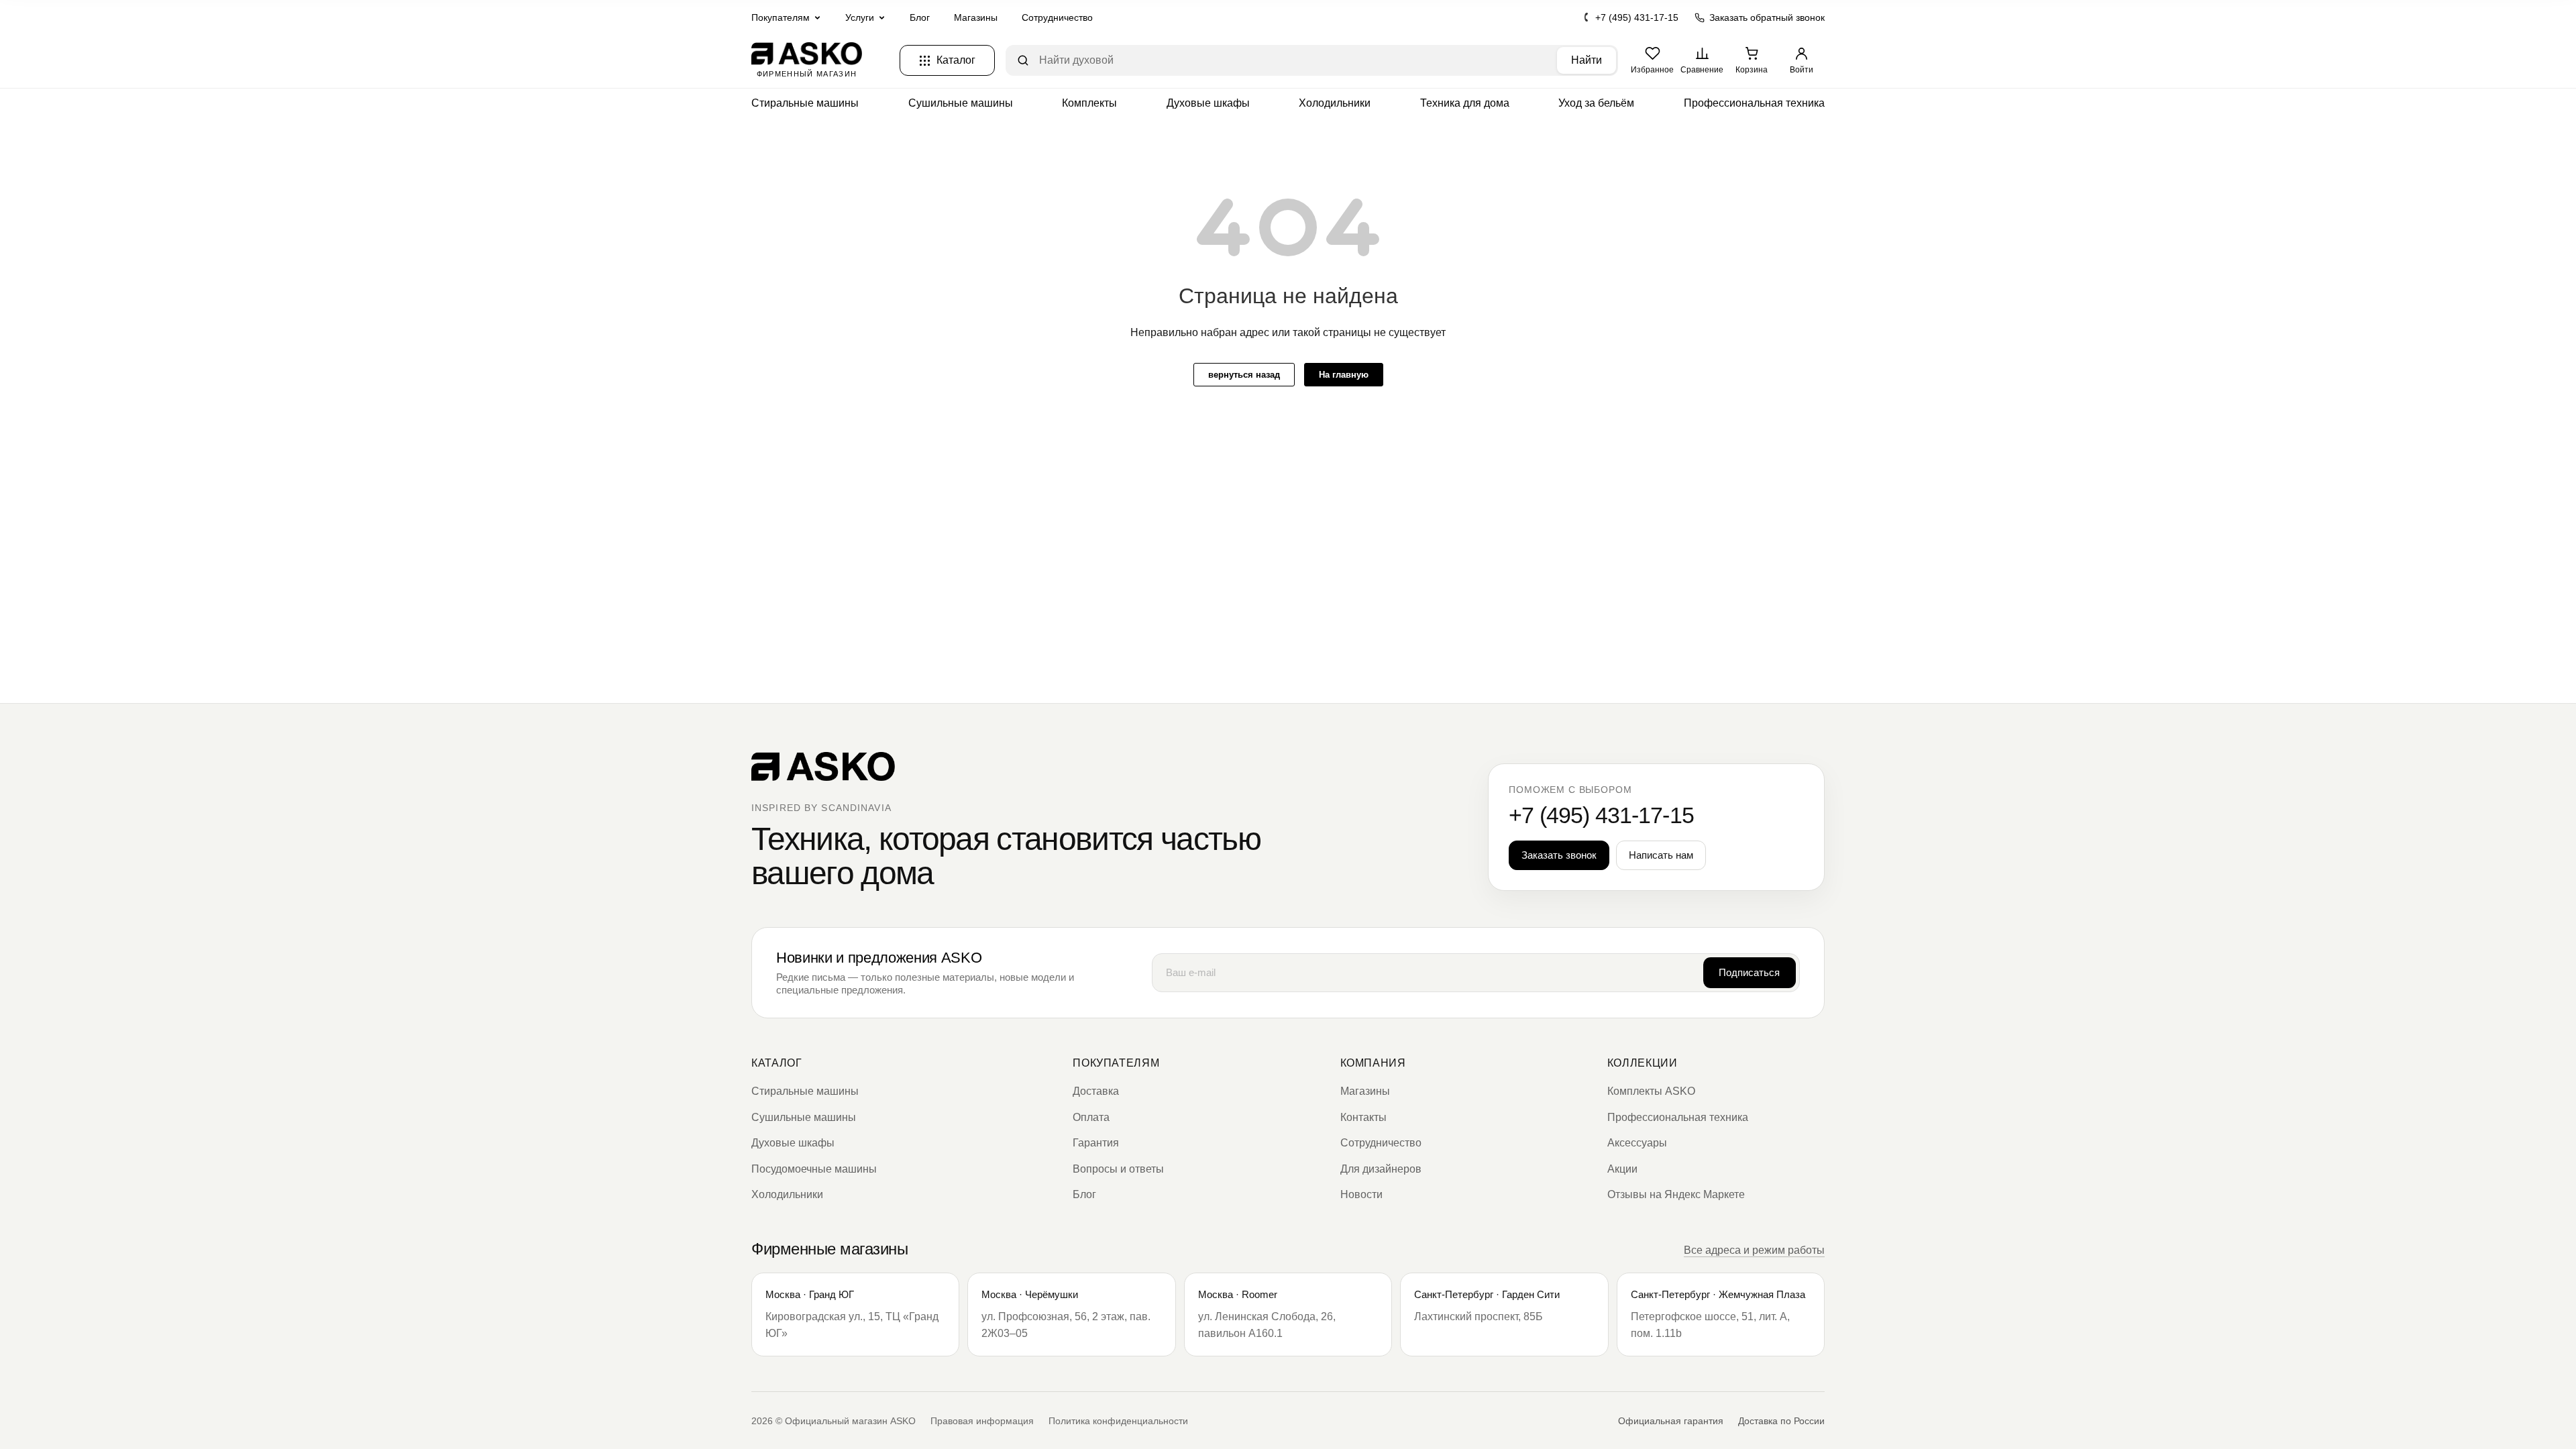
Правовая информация (982, 1421)
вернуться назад (1244, 375)
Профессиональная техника (1754, 103)
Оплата (1091, 1117)
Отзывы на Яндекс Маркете (1676, 1194)
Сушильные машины (961, 103)
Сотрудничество (1057, 17)
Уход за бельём (1596, 103)
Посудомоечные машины (814, 1169)
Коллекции (1643, 1063)
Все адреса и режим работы (1754, 1250)
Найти (1587, 60)
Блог (920, 17)
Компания (1373, 1063)
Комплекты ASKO (1651, 1091)
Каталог (776, 1063)
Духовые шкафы (1208, 103)
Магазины (976, 17)
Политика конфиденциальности (1118, 1421)
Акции (1622, 1169)
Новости (1361, 1194)
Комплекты (1089, 103)
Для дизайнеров (1381, 1169)
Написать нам (1661, 855)
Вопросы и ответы (1118, 1169)
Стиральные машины (805, 103)
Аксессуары (1637, 1143)
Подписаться (1749, 972)
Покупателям (1116, 1063)
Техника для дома (1465, 103)
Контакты (1363, 1117)
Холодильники (1335, 103)
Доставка (1096, 1091)
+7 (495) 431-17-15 (1637, 17)
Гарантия (1096, 1143)
